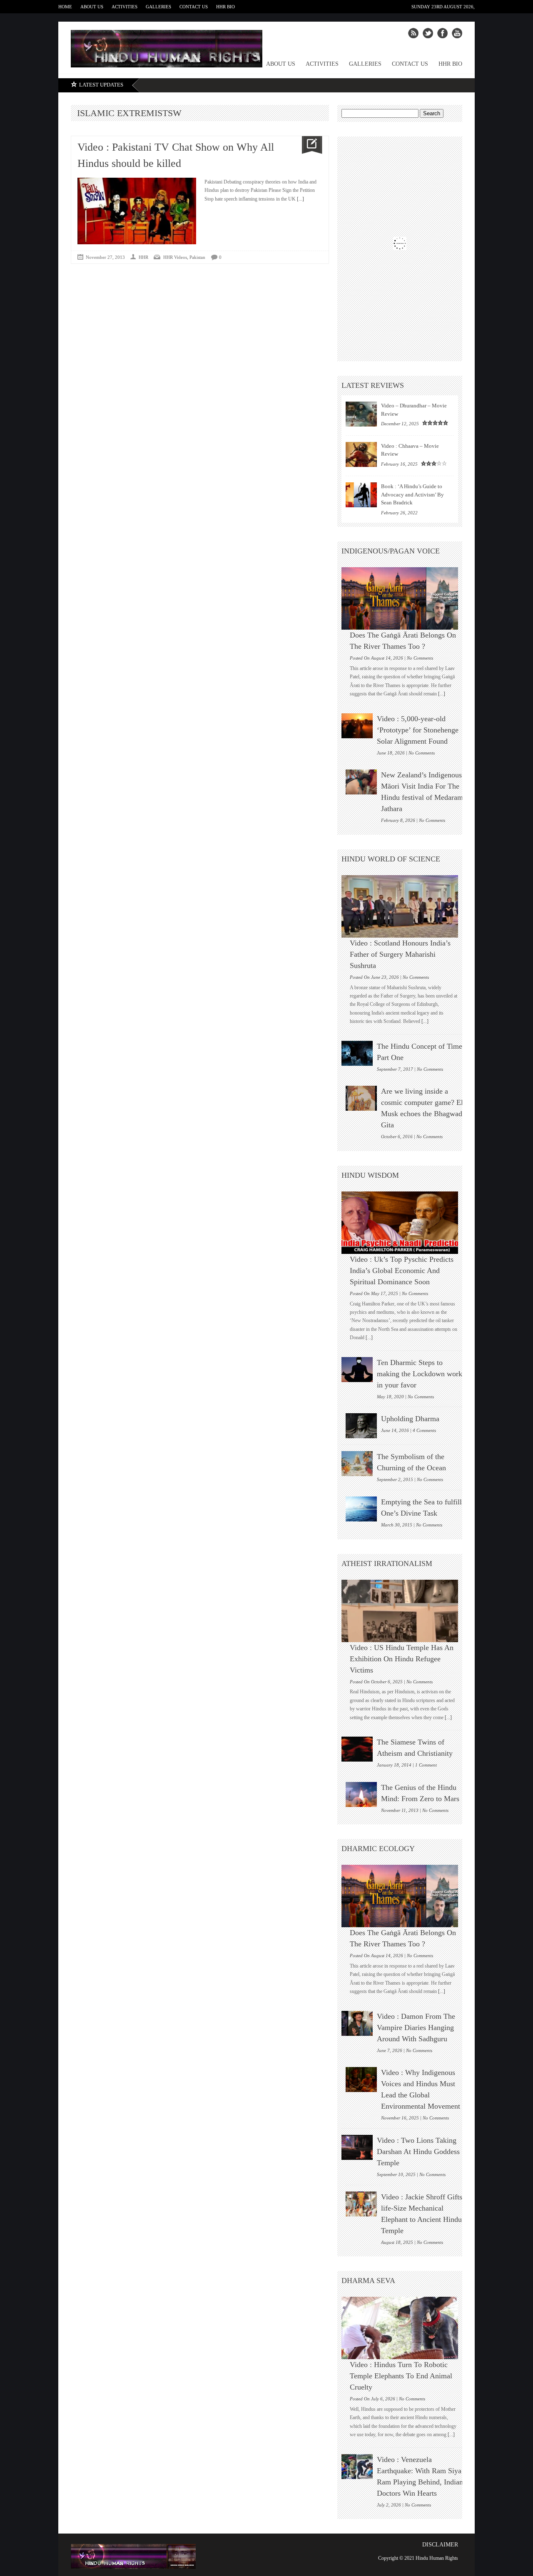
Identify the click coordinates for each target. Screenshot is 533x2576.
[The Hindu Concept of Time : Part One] (357, 1053)
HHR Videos (175, 257)
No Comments (420, 658)
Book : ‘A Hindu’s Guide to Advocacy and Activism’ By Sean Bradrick (412, 494)
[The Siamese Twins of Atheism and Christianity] (357, 1749)
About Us (92, 7)
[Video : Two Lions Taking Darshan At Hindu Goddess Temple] (357, 2147)
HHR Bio (225, 7)
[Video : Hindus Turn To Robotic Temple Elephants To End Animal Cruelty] (404, 2328)
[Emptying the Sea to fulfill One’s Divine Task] (361, 1509)
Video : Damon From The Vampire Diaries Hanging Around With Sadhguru (416, 2028)
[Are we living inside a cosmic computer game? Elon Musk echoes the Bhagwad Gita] (361, 1098)
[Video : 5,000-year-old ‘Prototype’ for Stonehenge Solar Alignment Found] (357, 726)
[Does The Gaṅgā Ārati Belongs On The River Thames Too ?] (404, 598)
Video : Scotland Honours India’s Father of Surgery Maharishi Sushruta (400, 954)
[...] (300, 199)
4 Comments (424, 1430)
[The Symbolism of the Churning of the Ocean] (357, 1464)
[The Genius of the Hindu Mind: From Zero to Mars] (361, 1794)
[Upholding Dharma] (361, 1426)
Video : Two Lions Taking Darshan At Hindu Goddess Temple (418, 2152)
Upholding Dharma (410, 1419)
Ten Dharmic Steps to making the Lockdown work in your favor (420, 1374)
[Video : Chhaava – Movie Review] (361, 454)
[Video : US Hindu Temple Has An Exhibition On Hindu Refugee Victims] (404, 1611)
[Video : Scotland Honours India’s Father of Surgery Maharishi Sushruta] (404, 906)
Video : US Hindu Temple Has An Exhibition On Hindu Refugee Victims (402, 1659)
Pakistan (197, 257)
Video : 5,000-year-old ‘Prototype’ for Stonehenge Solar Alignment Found (418, 730)
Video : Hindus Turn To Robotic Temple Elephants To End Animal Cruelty (401, 2376)
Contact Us (194, 7)
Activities (125, 7)
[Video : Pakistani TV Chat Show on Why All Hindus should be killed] (309, 145)
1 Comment (426, 1765)
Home (65, 7)
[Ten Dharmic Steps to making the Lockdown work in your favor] (357, 1370)
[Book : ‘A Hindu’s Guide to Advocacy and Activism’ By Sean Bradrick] (361, 495)
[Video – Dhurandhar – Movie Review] (361, 414)
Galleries (158, 7)
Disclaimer (440, 2545)
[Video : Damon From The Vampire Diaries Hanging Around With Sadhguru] (357, 2023)
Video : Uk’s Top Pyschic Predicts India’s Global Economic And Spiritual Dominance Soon (402, 1271)
